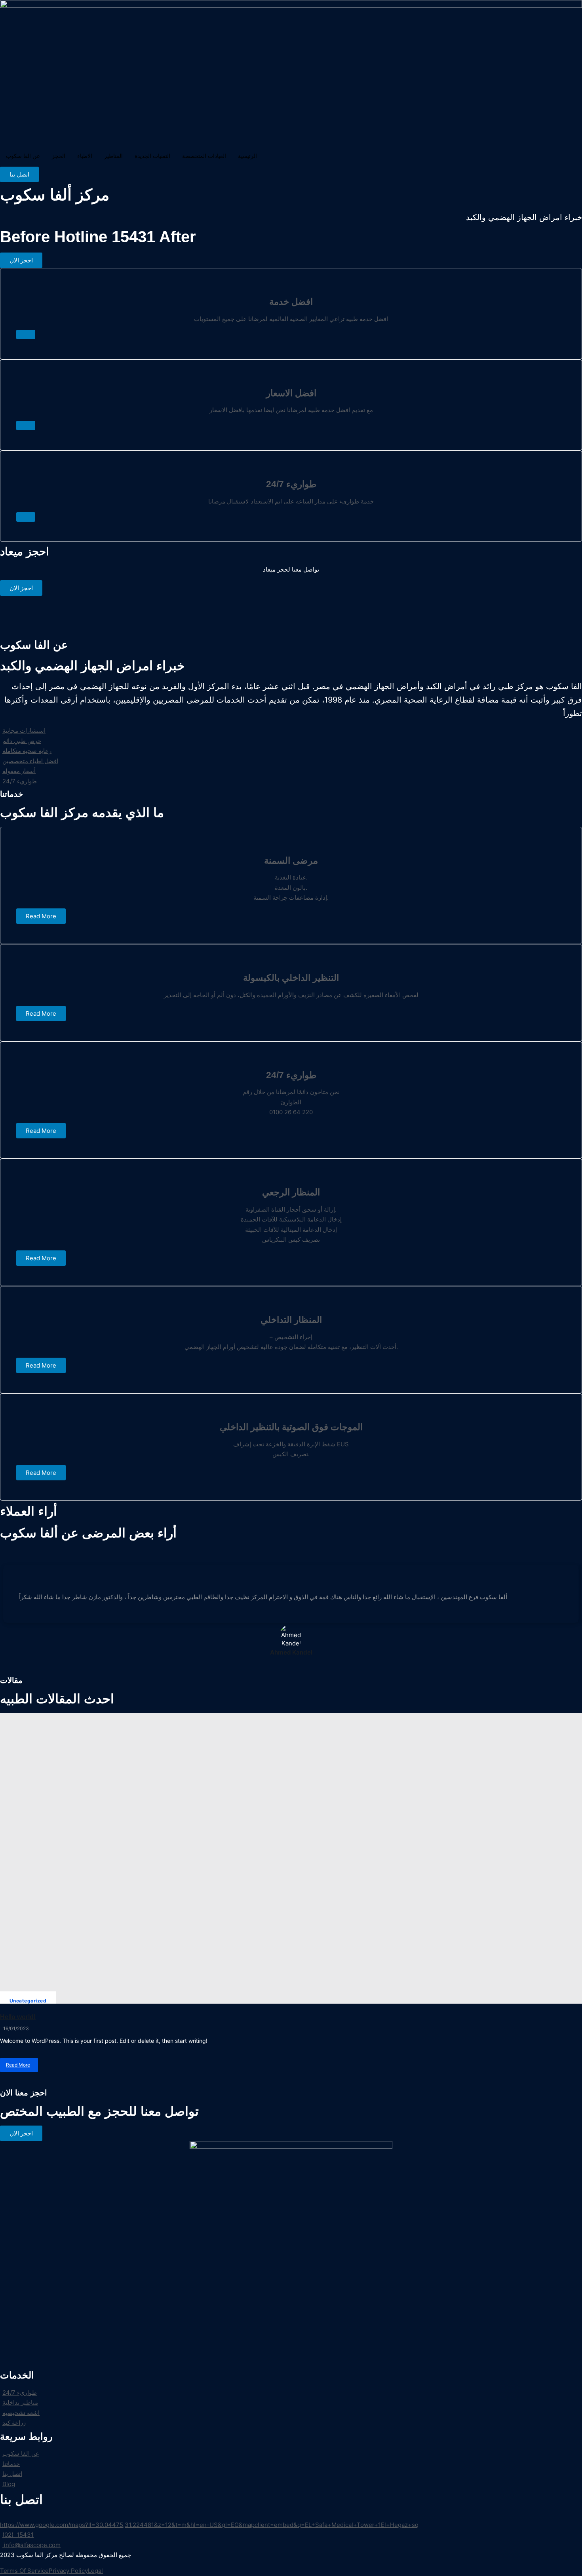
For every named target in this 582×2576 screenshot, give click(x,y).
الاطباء (85, 156)
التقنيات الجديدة (152, 156)
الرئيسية (247, 156)
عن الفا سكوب (23, 156)
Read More (18, 2067)
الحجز (59, 156)
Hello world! (18, 2017)
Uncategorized (28, 2001)
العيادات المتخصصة (204, 156)
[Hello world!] (291, 1858)
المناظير (113, 156)
